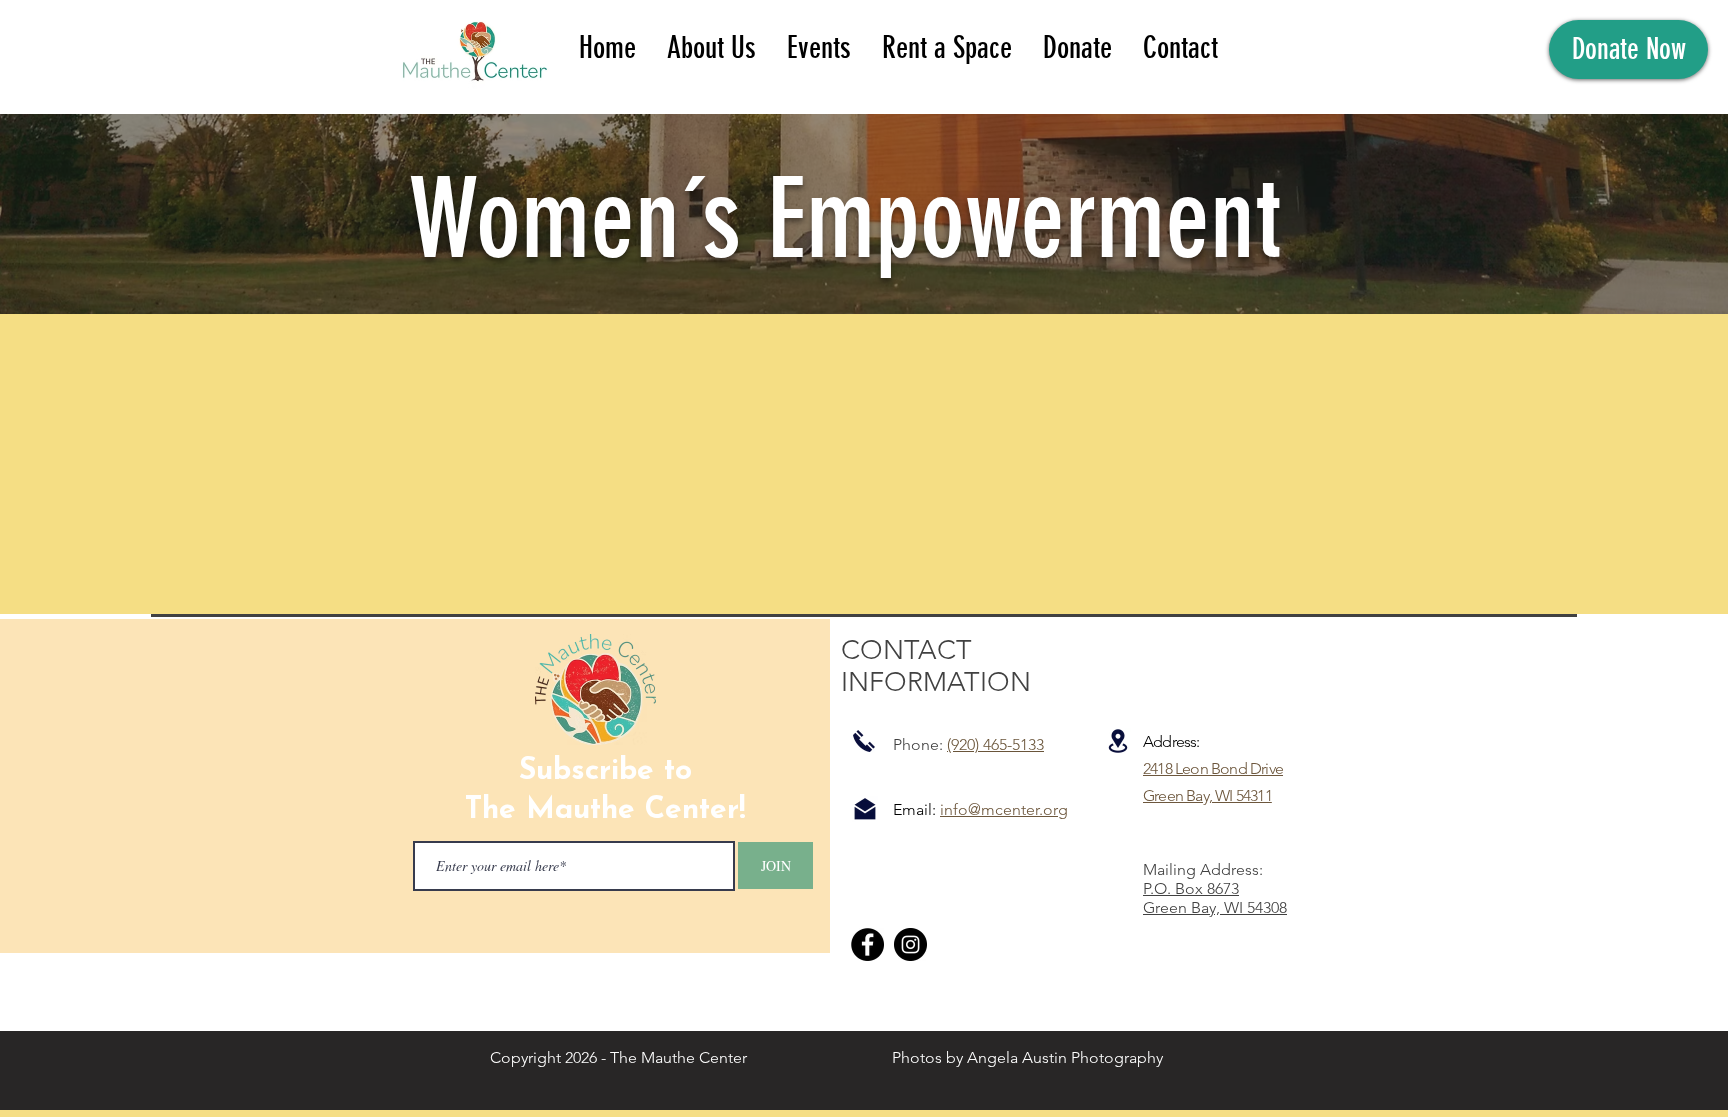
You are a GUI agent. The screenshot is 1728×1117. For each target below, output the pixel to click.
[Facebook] (867, 944)
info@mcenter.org (1004, 809)
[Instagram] (910, 944)
